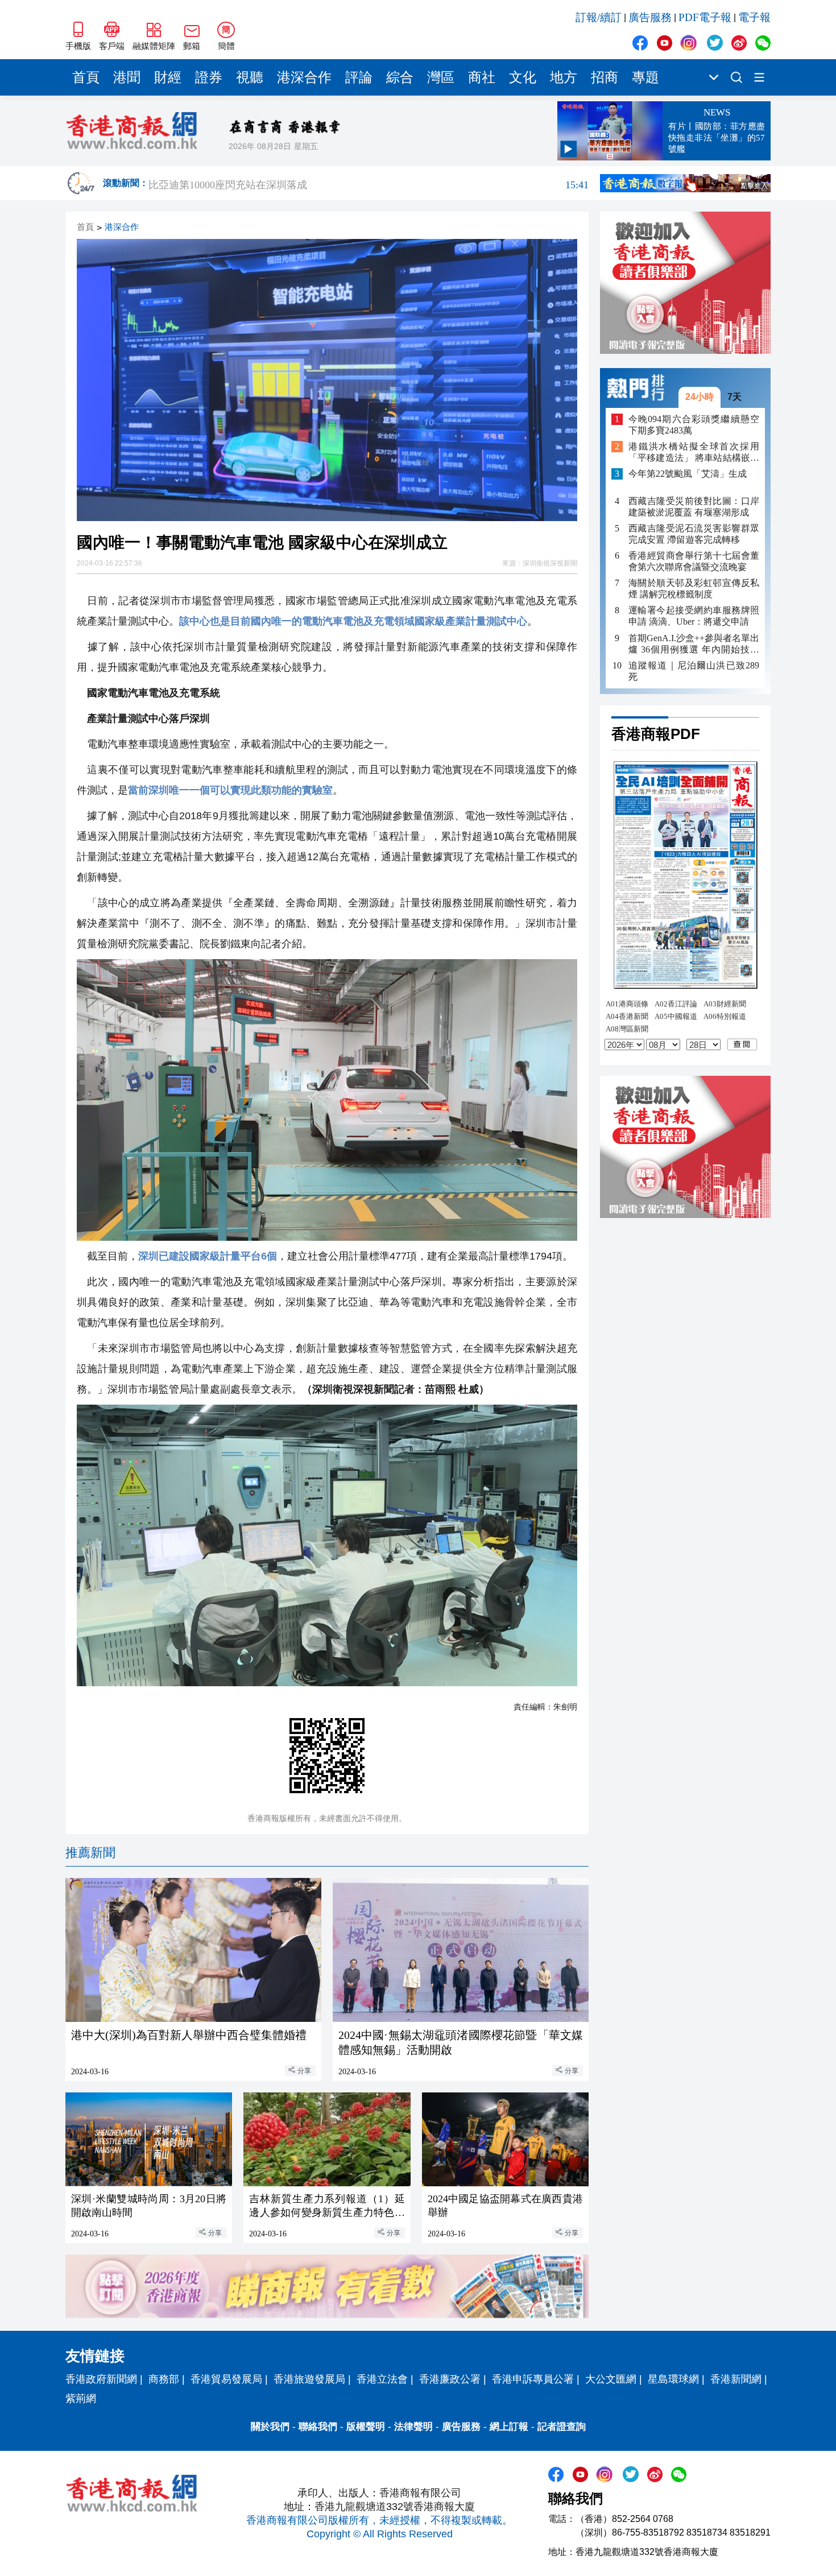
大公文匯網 (611, 2379)
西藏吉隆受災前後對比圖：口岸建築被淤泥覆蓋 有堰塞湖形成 (694, 507)
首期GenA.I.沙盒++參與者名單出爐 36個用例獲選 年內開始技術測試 (694, 644)
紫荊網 (81, 2399)
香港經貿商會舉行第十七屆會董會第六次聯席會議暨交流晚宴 (694, 561)
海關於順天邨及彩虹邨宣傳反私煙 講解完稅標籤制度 (694, 589)
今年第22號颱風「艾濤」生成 (688, 474)
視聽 (250, 77)
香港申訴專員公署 (533, 2379)
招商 (605, 77)
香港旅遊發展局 (309, 2379)
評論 (359, 77)
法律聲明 (413, 2427)
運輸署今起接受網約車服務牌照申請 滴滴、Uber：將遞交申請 (694, 616)
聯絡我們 (318, 2427)
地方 (564, 77)
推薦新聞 (90, 1853)
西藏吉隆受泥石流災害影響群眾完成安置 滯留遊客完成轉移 (694, 534)
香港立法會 (382, 2379)
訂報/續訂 (599, 17)
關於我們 (270, 2427)
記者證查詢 (562, 2427)
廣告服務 (650, 17)
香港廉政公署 (450, 2379)
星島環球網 (673, 2379)
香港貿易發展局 (226, 2379)
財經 (168, 77)
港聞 (127, 77)
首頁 (86, 77)
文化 (523, 77)
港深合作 (304, 77)
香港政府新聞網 (101, 2379)
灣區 (441, 77)
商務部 (164, 2379)
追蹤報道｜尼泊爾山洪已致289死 (694, 670)
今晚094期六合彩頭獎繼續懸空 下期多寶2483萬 (694, 424)
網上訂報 (509, 2427)
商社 (482, 77)
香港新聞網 (736, 2379)
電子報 (754, 17)
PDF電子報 (705, 17)
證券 (209, 77)
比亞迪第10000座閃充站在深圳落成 (369, 183)
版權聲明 (366, 2427)
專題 (645, 77)
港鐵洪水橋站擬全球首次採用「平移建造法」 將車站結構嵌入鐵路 (694, 453)
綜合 (400, 77)
